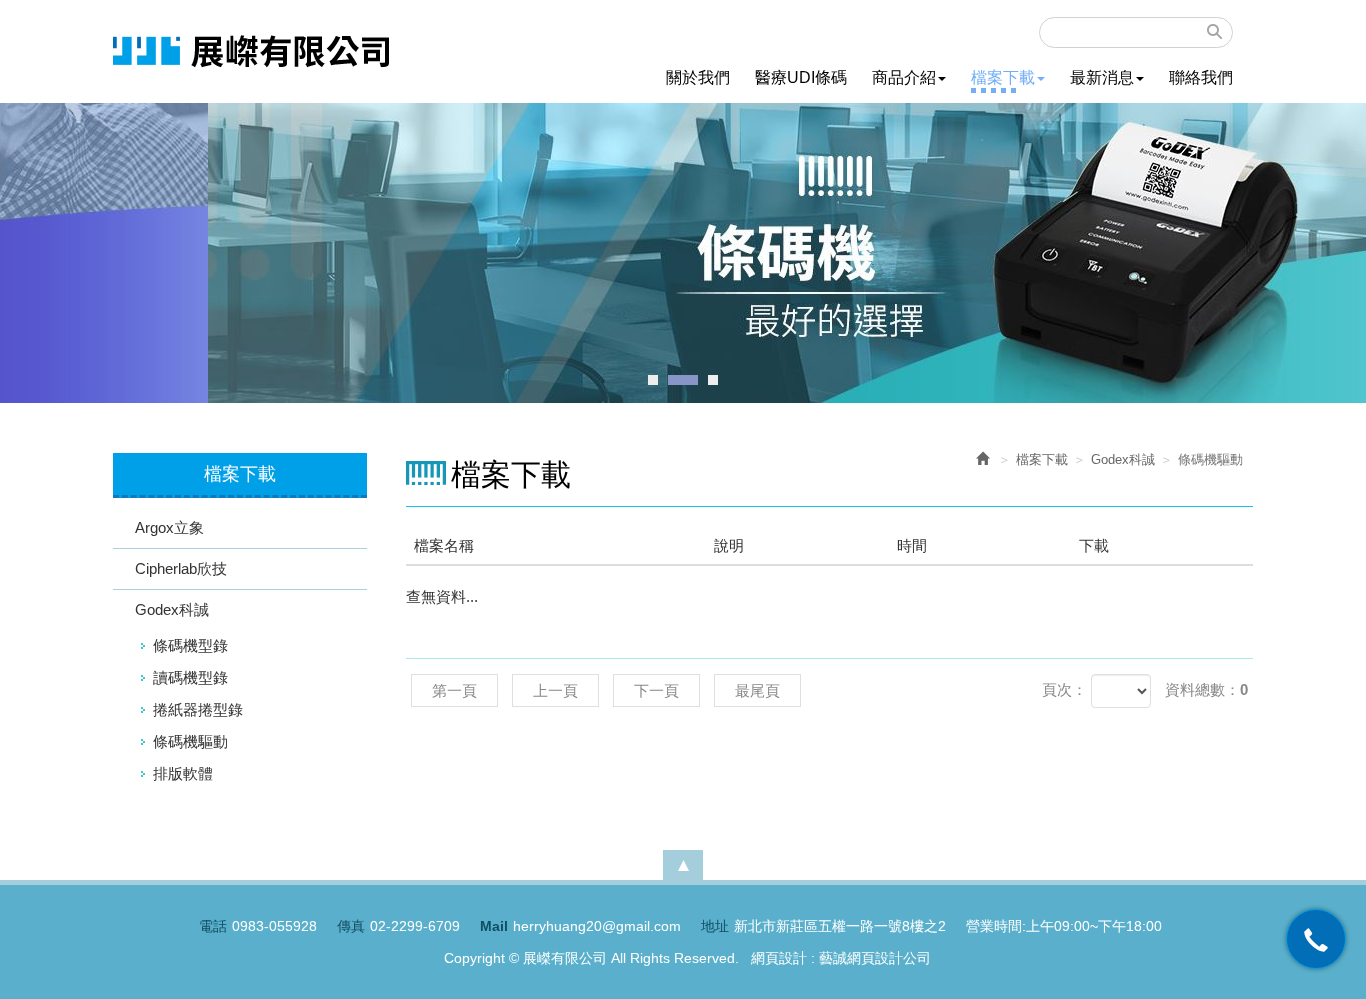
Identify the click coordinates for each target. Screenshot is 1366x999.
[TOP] (683, 865)
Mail (494, 926)
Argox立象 (169, 527)
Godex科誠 (172, 609)
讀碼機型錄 (190, 677)
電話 (213, 926)
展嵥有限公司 (251, 51)
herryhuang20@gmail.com (597, 926)
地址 (715, 926)
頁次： (1064, 689)
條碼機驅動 (190, 741)
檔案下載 (1042, 459)
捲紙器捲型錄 (198, 709)
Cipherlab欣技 (181, 568)
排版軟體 (183, 773)
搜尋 (1214, 31)
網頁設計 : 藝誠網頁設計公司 (841, 958)
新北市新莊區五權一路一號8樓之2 (840, 926)
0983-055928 (274, 926)
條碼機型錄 (190, 645)
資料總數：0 (1206, 689)
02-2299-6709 (415, 926)
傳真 (351, 926)
